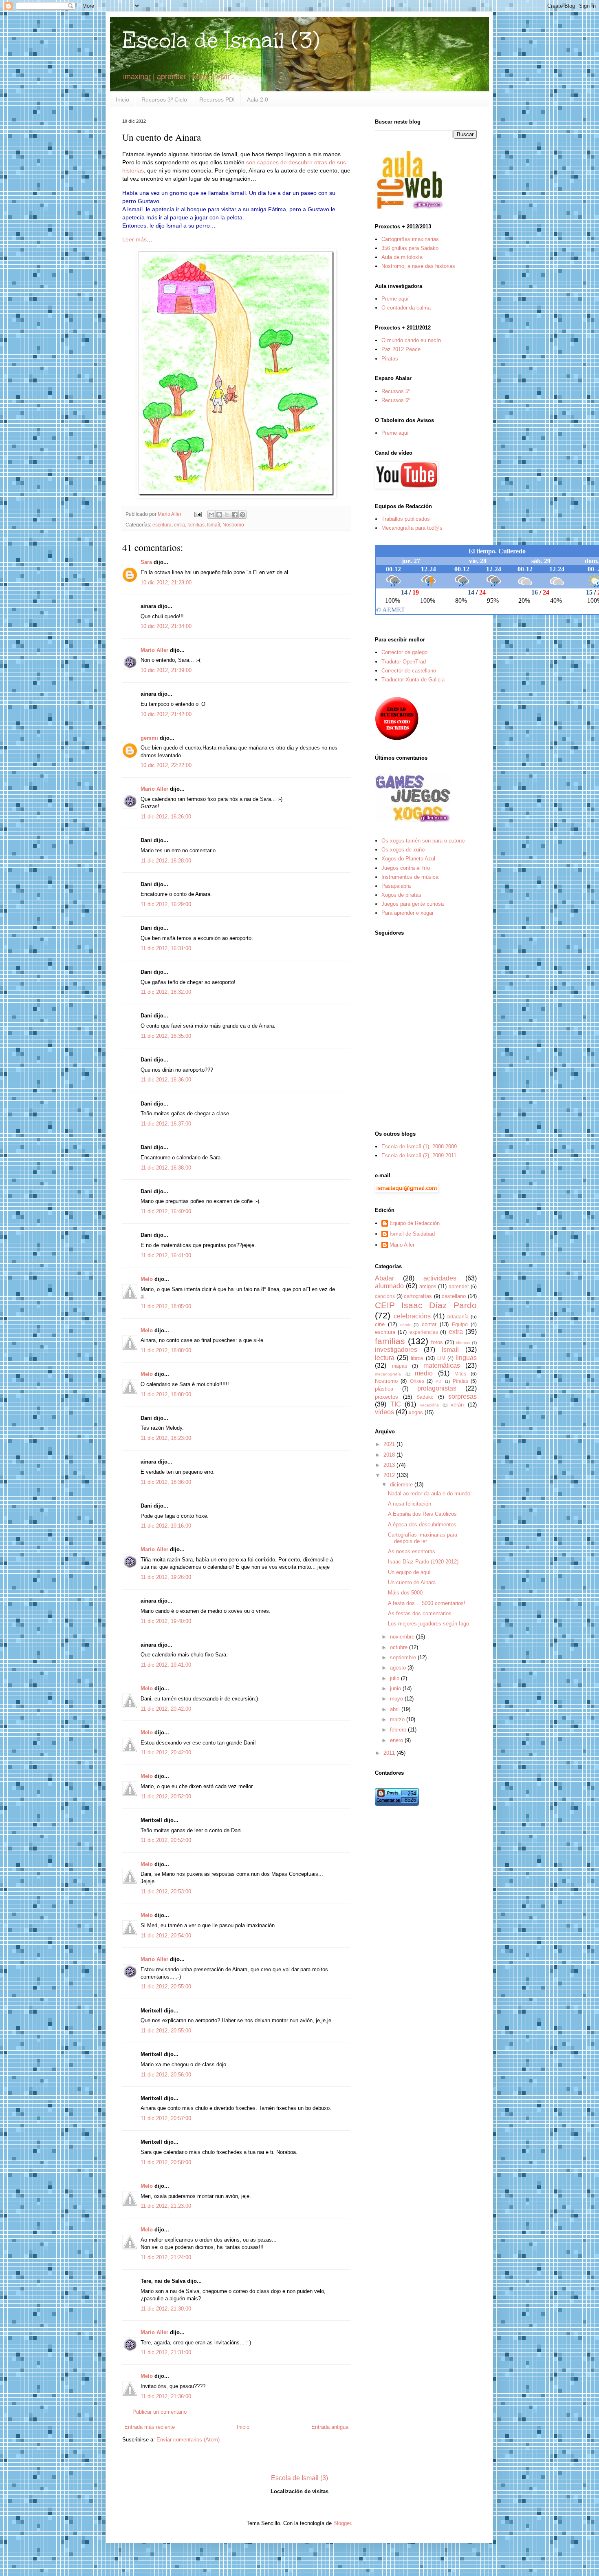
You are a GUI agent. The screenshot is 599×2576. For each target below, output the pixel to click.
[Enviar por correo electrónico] (211, 515)
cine (380, 1324)
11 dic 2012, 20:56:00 (166, 2075)
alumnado (389, 1286)
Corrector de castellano (409, 671)
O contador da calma (406, 308)
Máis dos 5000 (405, 1593)
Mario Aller (154, 650)
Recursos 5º (396, 391)
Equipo (460, 1324)
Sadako (425, 1397)
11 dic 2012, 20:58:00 (166, 2162)
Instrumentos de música (410, 877)
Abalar (384, 1278)
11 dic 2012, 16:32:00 (166, 992)
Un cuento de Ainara (412, 1582)
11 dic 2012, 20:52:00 (166, 1797)
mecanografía (388, 1374)
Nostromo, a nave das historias (418, 266)
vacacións (429, 1405)
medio (424, 1373)
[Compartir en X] (227, 515)
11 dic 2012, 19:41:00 (166, 1665)
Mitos (460, 1374)
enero (397, 1740)
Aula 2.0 (258, 100)
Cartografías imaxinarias (410, 239)
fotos (437, 1342)
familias (196, 525)
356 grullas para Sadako (410, 248)
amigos (428, 1286)
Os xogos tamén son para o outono (423, 841)
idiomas (463, 1343)
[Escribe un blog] (219, 515)
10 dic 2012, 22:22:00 (166, 765)
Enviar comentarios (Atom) (188, 2440)
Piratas (390, 359)
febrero (399, 1730)
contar (429, 1324)
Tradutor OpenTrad (404, 662)
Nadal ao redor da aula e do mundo (429, 1494)
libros (417, 1358)
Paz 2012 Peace (401, 349)
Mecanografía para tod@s (412, 528)
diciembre (402, 1485)
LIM (441, 1358)
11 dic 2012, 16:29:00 (166, 904)
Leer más (134, 239)
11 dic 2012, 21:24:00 (166, 2257)
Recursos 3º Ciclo (164, 100)
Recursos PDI (217, 100)
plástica (384, 1389)
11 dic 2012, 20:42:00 (166, 1709)
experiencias (424, 1332)
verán (457, 1405)
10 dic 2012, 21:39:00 (166, 670)
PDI (439, 1381)
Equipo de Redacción (415, 1223)
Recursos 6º (396, 400)
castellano (454, 1296)
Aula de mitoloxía (402, 257)
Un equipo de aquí (409, 1572)
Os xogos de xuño (403, 850)
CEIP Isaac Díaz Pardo (426, 1305)
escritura (162, 525)
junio (396, 1688)
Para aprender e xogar (407, 913)
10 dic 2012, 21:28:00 (166, 583)
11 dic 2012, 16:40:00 (166, 1211)
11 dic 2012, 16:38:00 (166, 1168)
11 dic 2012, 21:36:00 (166, 2396)
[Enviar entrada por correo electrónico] (197, 514)
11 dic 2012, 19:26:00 (166, 1577)
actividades (440, 1278)
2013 (390, 1465)
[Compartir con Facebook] (235, 515)
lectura (385, 1358)
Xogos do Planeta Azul (408, 859)
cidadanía (458, 1317)
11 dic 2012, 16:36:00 (166, 1080)
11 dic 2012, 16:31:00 (166, 948)
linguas (466, 1358)
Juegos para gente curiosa (413, 904)
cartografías (418, 1296)
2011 (390, 1753)
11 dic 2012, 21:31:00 (166, 2352)
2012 (390, 1475)
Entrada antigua (330, 2427)
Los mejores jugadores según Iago (428, 1624)
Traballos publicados (406, 519)
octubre (400, 1647)
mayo (397, 1699)
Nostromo (233, 525)
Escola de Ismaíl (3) (221, 40)
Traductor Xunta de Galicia (413, 680)
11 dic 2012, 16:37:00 (166, 1124)
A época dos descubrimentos (422, 1525)
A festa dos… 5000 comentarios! (427, 1603)
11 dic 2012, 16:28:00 (166, 861)
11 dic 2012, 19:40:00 (166, 1621)
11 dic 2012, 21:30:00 (166, 2309)
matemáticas (442, 1365)
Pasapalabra (396, 886)
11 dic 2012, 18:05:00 (166, 1306)
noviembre (403, 1637)
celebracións (412, 1316)
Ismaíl (214, 525)
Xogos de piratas (401, 895)
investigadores (396, 1350)
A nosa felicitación (410, 1504)
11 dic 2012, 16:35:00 (166, 1036)
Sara (146, 562)
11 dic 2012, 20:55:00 (166, 1987)
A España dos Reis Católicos (422, 1514)
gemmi (149, 738)
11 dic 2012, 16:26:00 (166, 817)
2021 (390, 1444)
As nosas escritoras (412, 1551)
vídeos (384, 1412)
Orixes (417, 1381)
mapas (400, 1366)
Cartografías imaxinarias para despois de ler (423, 1538)
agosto (399, 1668)
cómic (405, 1325)
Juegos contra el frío (406, 868)
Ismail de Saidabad (412, 1234)
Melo (147, 1279)
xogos (416, 1412)
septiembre (404, 1657)
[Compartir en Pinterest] (242, 515)
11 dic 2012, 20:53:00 (166, 1892)
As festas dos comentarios (420, 1613)
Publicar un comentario (160, 2412)
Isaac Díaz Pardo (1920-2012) (423, 1562)
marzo (398, 1719)
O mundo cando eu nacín (411, 340)
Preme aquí (395, 299)
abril (396, 1709)
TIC (396, 1404)
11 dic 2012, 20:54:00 (166, 1936)
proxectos (386, 1397)
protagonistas (437, 1388)
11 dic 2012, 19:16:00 (166, 1526)
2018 (390, 1455)
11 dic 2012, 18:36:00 (166, 1482)
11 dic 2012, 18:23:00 (166, 1438)
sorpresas (462, 1396)
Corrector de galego (404, 652)
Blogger (342, 2523)
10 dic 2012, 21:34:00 (166, 626)
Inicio (122, 100)
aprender (459, 1286)
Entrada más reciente (150, 2427)
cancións (385, 1296)
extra (179, 525)
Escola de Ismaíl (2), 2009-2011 (419, 1155)
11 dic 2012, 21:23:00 (166, 2206)
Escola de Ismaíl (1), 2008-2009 (419, 1146)
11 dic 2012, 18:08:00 (166, 1350)
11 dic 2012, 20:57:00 (166, 2118)
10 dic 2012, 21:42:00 (166, 714)
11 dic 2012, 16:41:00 (166, 1255)
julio (395, 1678)
